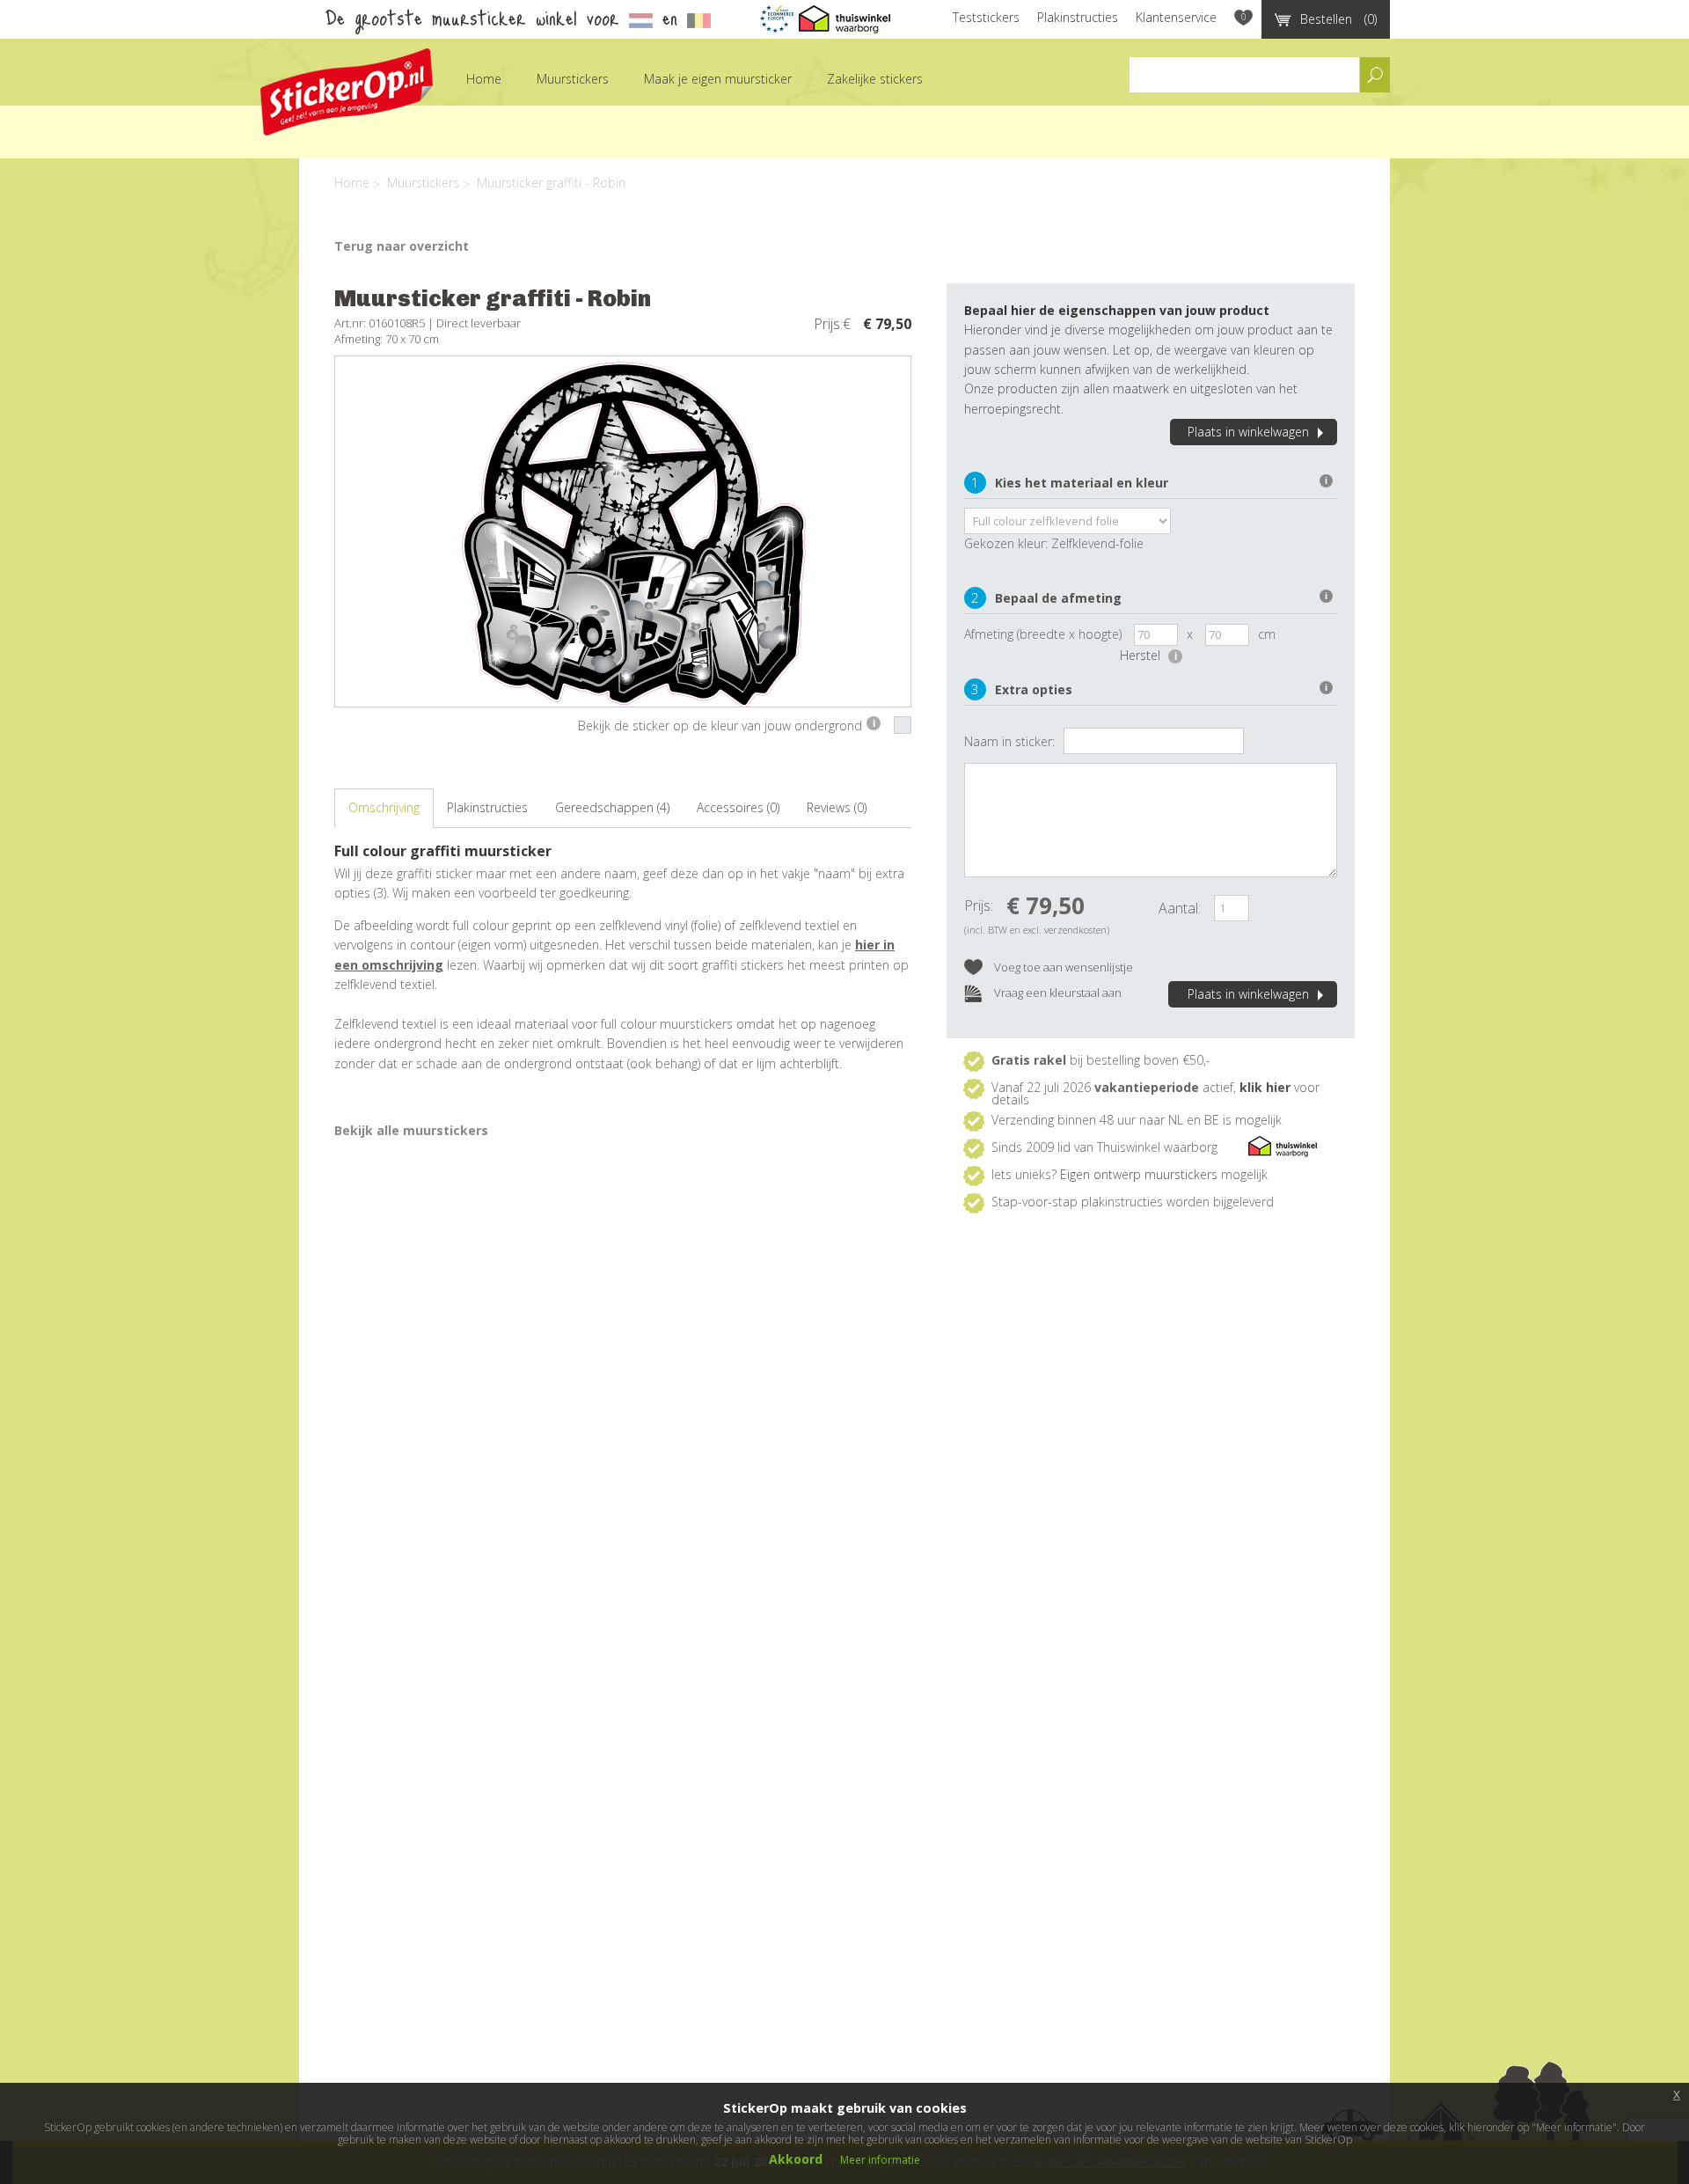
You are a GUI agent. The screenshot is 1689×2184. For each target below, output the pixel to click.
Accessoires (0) (738, 807)
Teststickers (986, 17)
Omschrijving (384, 807)
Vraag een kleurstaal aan (1057, 993)
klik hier (1265, 1087)
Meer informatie (880, 2160)
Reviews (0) (837, 807)
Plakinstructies (1078, 17)
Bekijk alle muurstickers (411, 1130)
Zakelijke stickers (875, 79)
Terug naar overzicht (402, 246)
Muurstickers (573, 79)
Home (484, 79)
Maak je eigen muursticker (718, 79)
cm (1267, 634)
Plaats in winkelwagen (1248, 432)
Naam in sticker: (1009, 741)
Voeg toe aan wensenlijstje (1062, 967)
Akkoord (796, 2159)
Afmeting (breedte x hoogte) (1043, 634)
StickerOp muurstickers (347, 92)
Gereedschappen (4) (612, 807)
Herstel (1148, 655)
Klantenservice (1176, 17)
